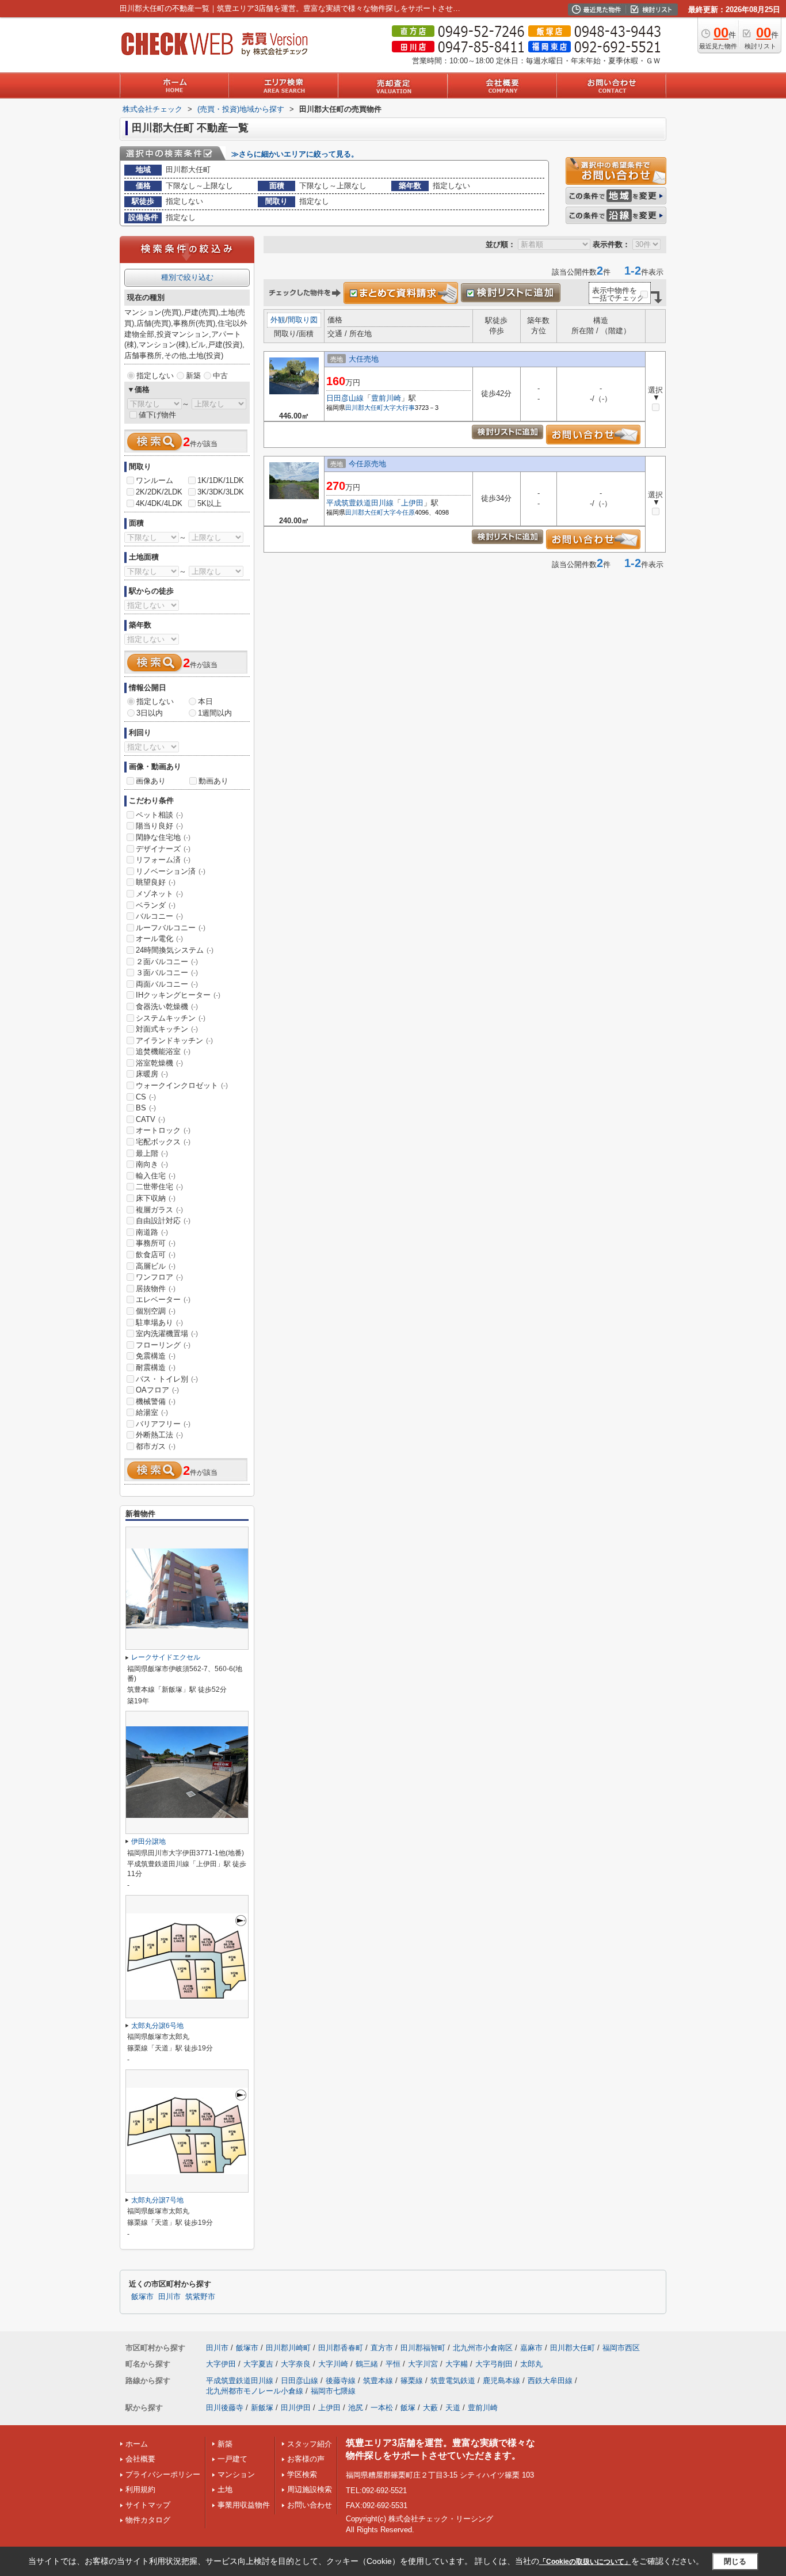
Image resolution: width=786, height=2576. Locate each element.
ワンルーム (154, 480)
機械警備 (156, 1401)
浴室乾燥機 (159, 1063)
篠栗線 (412, 2381)
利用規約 (140, 2489)
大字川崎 (333, 2364)
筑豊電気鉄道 (453, 2381)
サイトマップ (148, 2505)
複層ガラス (159, 1210)
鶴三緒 (367, 2364)
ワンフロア (159, 1277)
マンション (236, 2474)
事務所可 (156, 1243)
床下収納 (156, 1198)
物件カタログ (148, 2520)
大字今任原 (399, 512)
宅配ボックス (163, 1142)
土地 (225, 2489)
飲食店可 (156, 1255)
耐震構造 (156, 1367)
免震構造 (156, 1356)
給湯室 (152, 1412)
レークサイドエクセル (166, 1657)
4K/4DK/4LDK (159, 503)
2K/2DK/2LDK (159, 492)
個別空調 (156, 1311)
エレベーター (163, 1300)
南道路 (152, 1232)
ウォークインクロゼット (182, 1085)
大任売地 (364, 359)
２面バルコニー (167, 962)
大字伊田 (221, 2364)
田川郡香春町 (341, 2348)
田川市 (169, 2297)
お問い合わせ (310, 2505)
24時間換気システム (175, 950)
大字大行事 (399, 408)
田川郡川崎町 (288, 2348)
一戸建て (232, 2459)
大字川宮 (423, 2364)
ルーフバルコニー (171, 928)
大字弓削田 (494, 2364)
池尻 (356, 2408)
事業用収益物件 (244, 2505)
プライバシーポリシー (163, 2474)
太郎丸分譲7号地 (157, 2200)
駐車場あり (159, 1323)
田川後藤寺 (225, 2408)
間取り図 (303, 320)
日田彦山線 (345, 398)
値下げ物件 (157, 415)
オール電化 (159, 939)
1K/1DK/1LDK (221, 480)
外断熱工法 (159, 1435)
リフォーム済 (163, 860)
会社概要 (140, 2459)
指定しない (155, 376)
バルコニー (159, 916)
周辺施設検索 (310, 2489)
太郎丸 (531, 2364)
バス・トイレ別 (167, 1379)
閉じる (735, 2561)
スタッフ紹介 (310, 2444)
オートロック (163, 1130)
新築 (193, 376)
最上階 (152, 1153)
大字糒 (457, 2364)
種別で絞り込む (187, 277)
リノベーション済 (171, 871)
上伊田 (412, 503)
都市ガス (156, 1446)
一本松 (382, 2408)
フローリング (163, 1345)
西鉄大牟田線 (550, 2381)
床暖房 (152, 1074)
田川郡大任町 (364, 408)
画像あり (151, 781)
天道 (453, 2408)
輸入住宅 (156, 1176)
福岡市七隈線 (333, 2391)
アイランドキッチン (174, 1040)
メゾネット (159, 894)
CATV (150, 1119)
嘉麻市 (531, 2348)
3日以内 (150, 713)
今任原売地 (367, 464)
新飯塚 (262, 2408)
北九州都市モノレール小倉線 (255, 2391)
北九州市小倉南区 (483, 2348)
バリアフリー (163, 1424)
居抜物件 (156, 1289)
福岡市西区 (621, 2348)
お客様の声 (306, 2459)
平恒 (393, 2364)
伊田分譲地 (148, 1841)
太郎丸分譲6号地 (157, 2026)
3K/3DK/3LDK (221, 492)
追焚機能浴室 (163, 1051)
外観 (278, 320)
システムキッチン (171, 1018)
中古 (220, 376)
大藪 (430, 2408)
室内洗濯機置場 (167, 1333)
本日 (205, 701)
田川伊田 (296, 2408)
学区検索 (302, 2474)
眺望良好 (156, 882)
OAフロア (157, 1390)
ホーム (137, 2444)
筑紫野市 (200, 2297)
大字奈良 (296, 2364)
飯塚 (408, 2408)
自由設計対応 (163, 1221)
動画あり (213, 781)
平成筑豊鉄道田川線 (360, 503)
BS (146, 1108)
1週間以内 (215, 713)
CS (146, 1097)
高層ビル (156, 1266)
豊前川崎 (386, 398)
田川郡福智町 (423, 2348)
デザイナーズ (163, 849)
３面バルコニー (167, 973)
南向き (152, 1164)
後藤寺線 (341, 2381)
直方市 (382, 2348)
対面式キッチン (167, 1029)
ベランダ (156, 905)
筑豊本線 (378, 2381)
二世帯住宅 (159, 1187)
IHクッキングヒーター (178, 995)
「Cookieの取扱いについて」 (585, 2562)
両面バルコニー (167, 984)
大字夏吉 (258, 2364)
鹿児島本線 (501, 2381)
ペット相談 (159, 815)
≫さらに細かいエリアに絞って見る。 (295, 154)
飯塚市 (142, 2297)
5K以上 (209, 503)
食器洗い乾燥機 (167, 1007)
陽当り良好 (159, 826)
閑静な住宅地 (163, 837)
